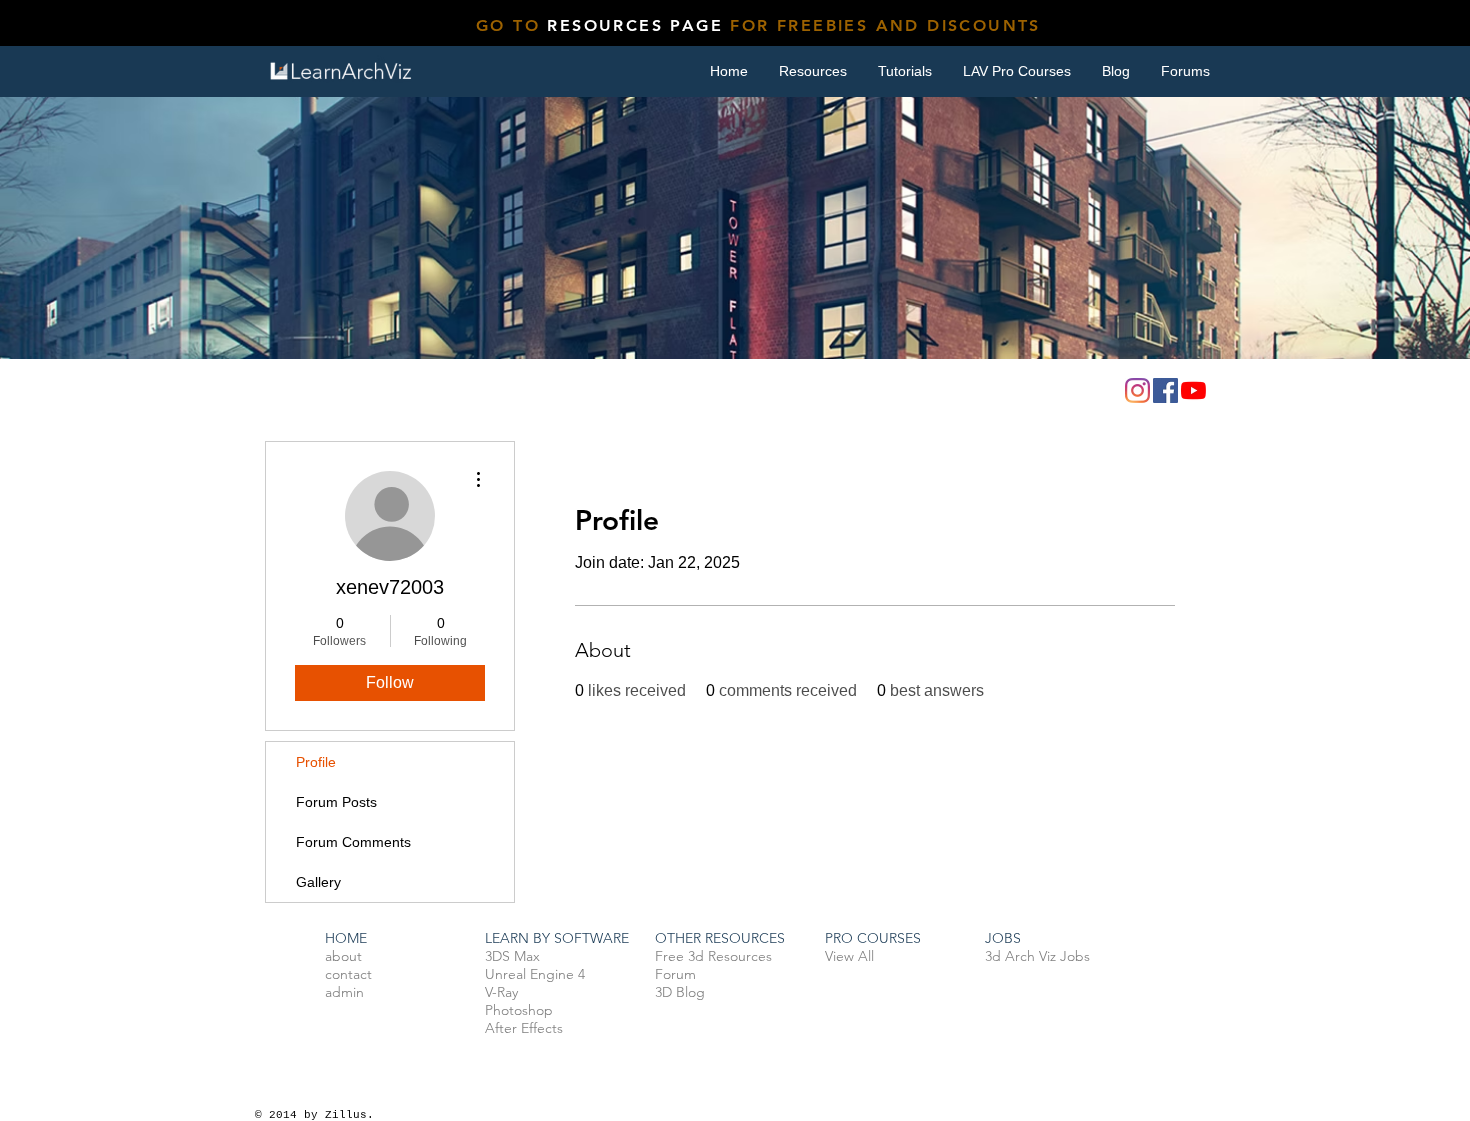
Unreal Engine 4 (535, 974)
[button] (904, 71)
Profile (316, 762)
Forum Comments (353, 842)
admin (344, 992)
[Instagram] (1137, 390)
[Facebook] (1165, 390)
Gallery (318, 882)
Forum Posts (336, 802)
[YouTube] (1193, 390)
